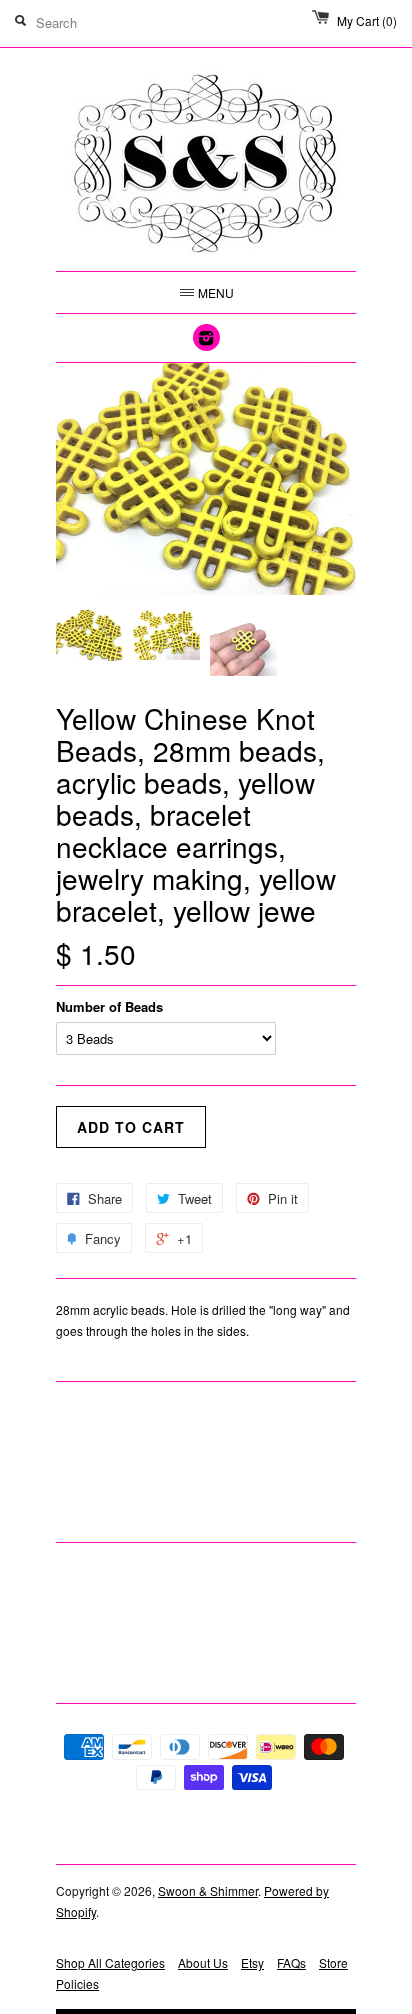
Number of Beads (109, 1006)
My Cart (367, 20)
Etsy (252, 1962)
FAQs (291, 1962)
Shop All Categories (110, 1962)
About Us (203, 1962)
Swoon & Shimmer (208, 1890)
